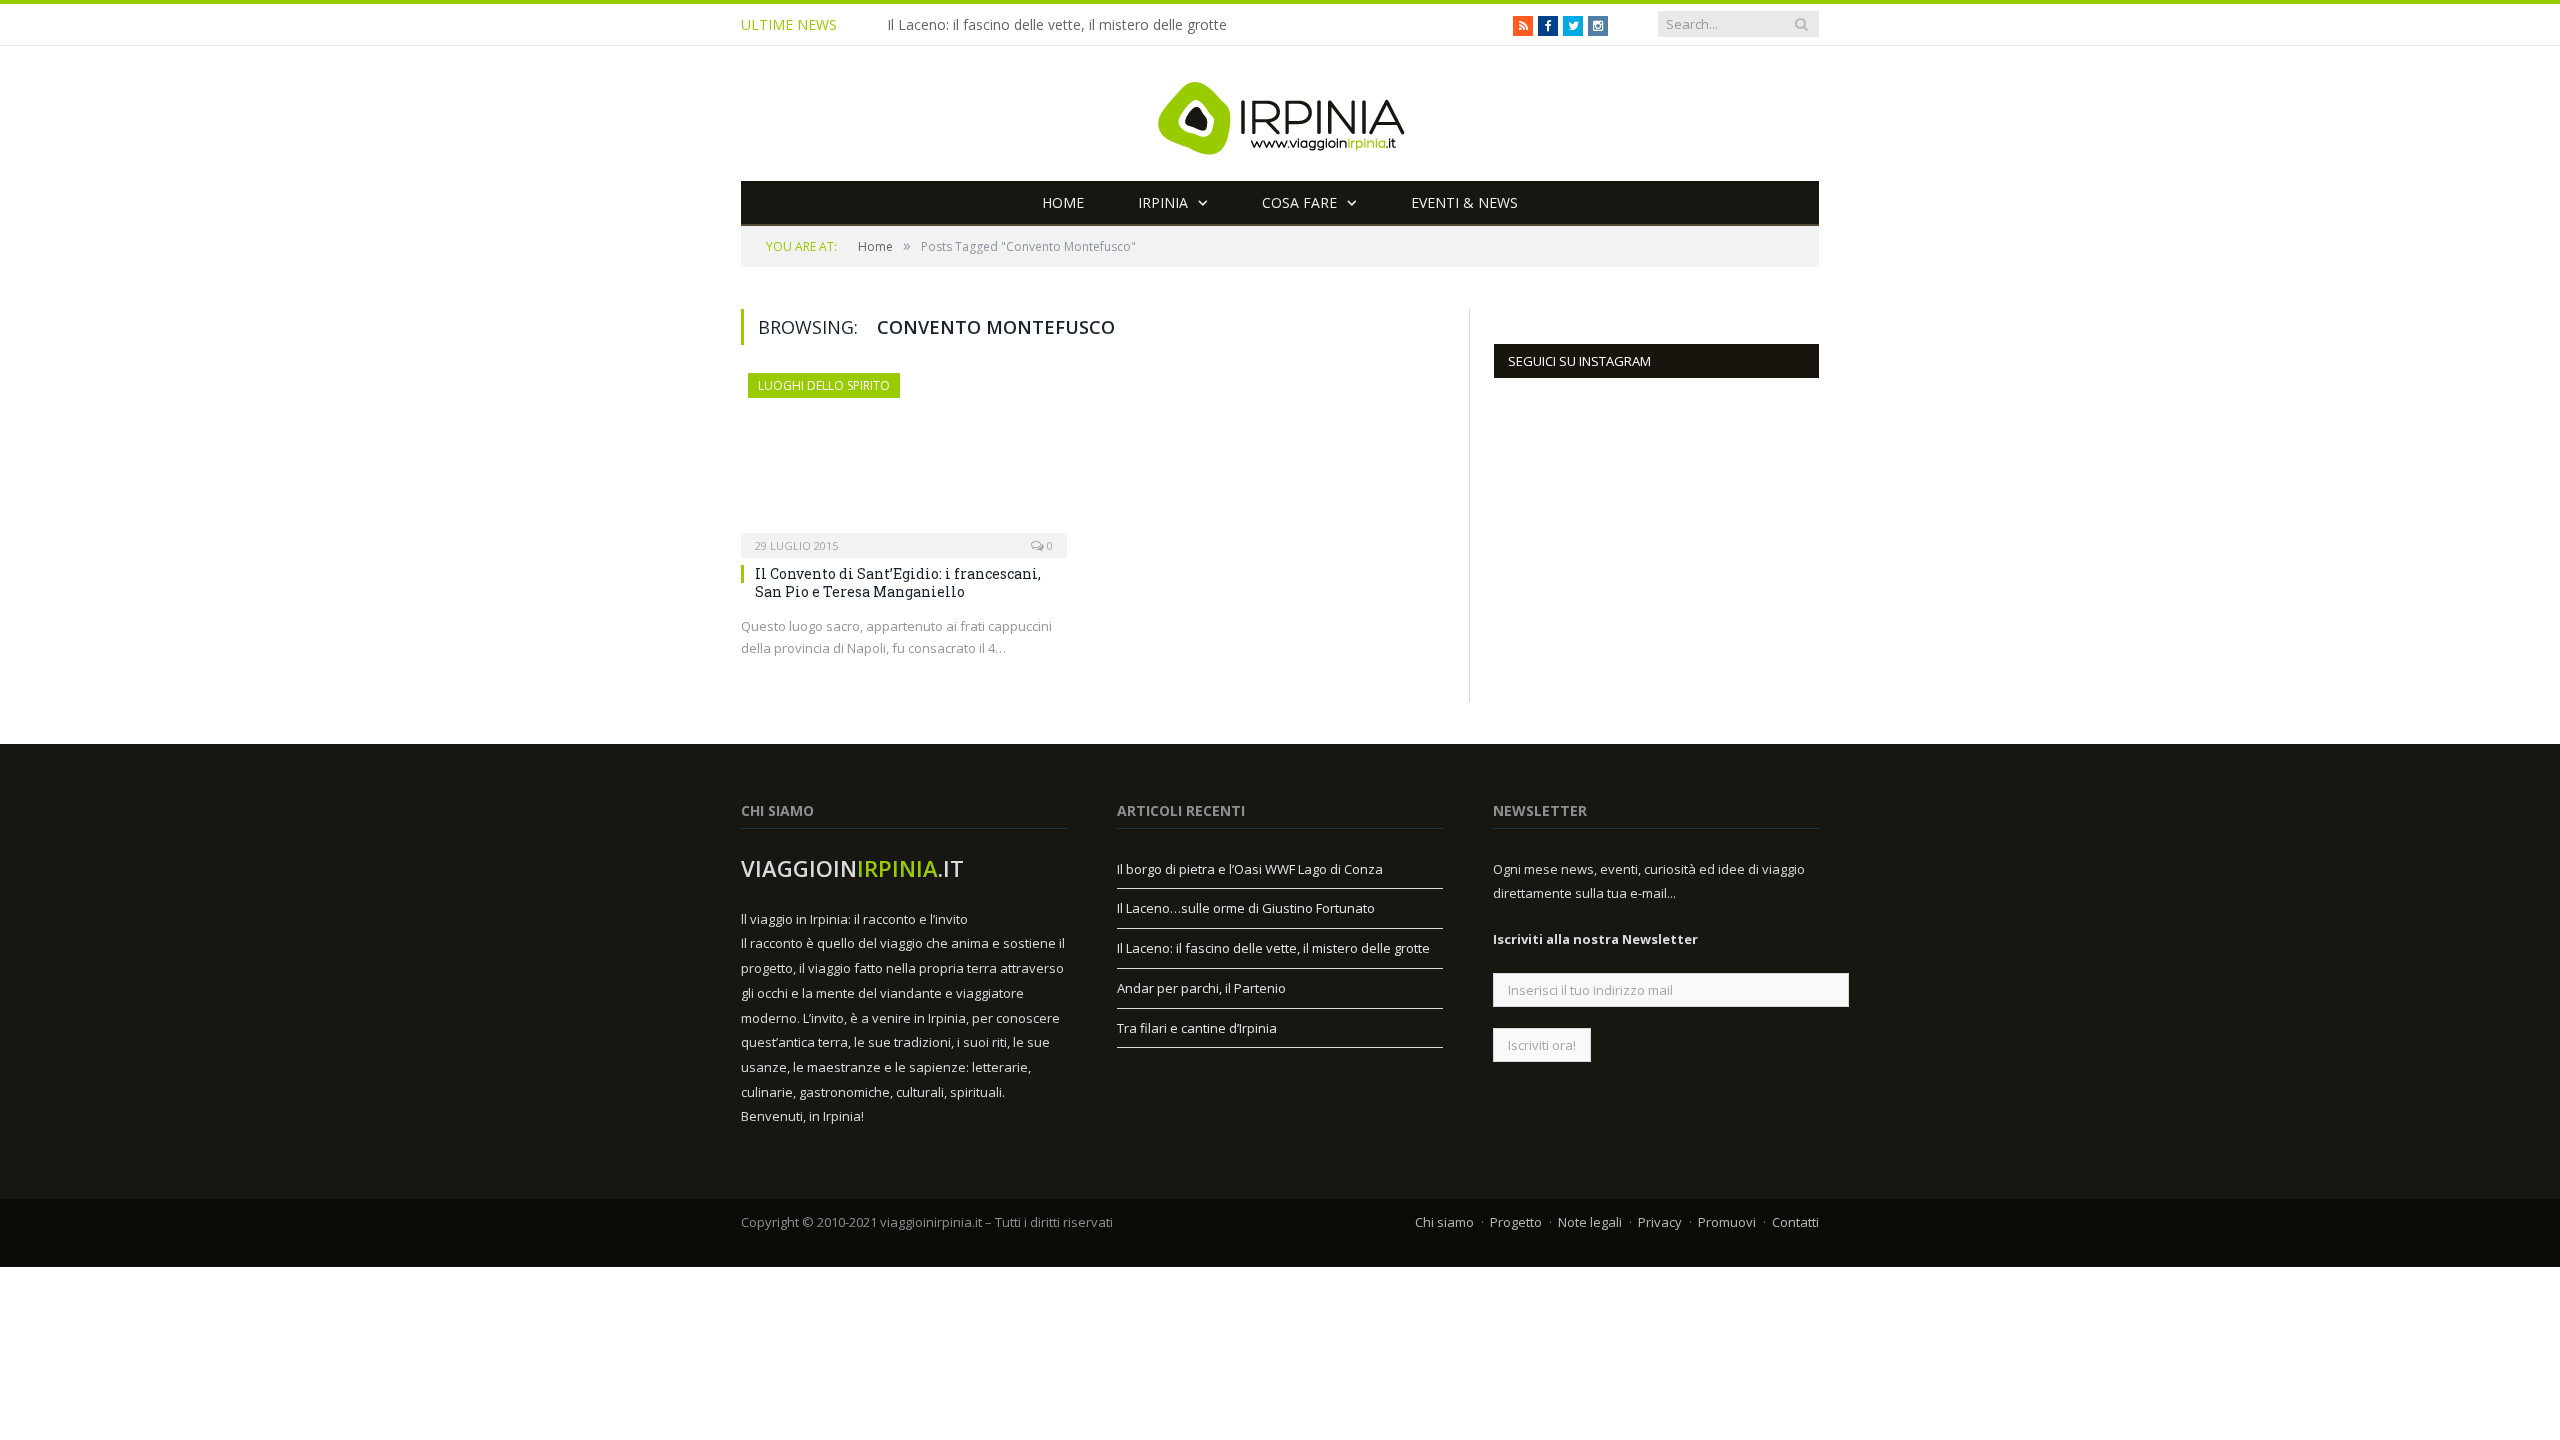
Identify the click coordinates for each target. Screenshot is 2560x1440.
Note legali (1590, 1222)
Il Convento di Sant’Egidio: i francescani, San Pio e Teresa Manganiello (898, 582)
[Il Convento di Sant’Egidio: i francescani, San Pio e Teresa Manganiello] (904, 459)
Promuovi (1727, 1222)
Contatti (1795, 1222)
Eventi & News (1464, 202)
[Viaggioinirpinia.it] (1280, 113)
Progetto (1516, 1222)
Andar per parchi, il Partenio (1201, 988)
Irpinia (1163, 202)
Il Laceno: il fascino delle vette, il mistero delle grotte (1057, 25)
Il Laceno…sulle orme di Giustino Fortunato (1246, 908)
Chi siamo (1444, 1222)
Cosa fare (1299, 202)
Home (1063, 202)
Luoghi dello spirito (824, 385)
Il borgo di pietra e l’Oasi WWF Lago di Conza (1250, 869)
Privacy (1660, 1222)
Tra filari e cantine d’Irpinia (1197, 1028)
